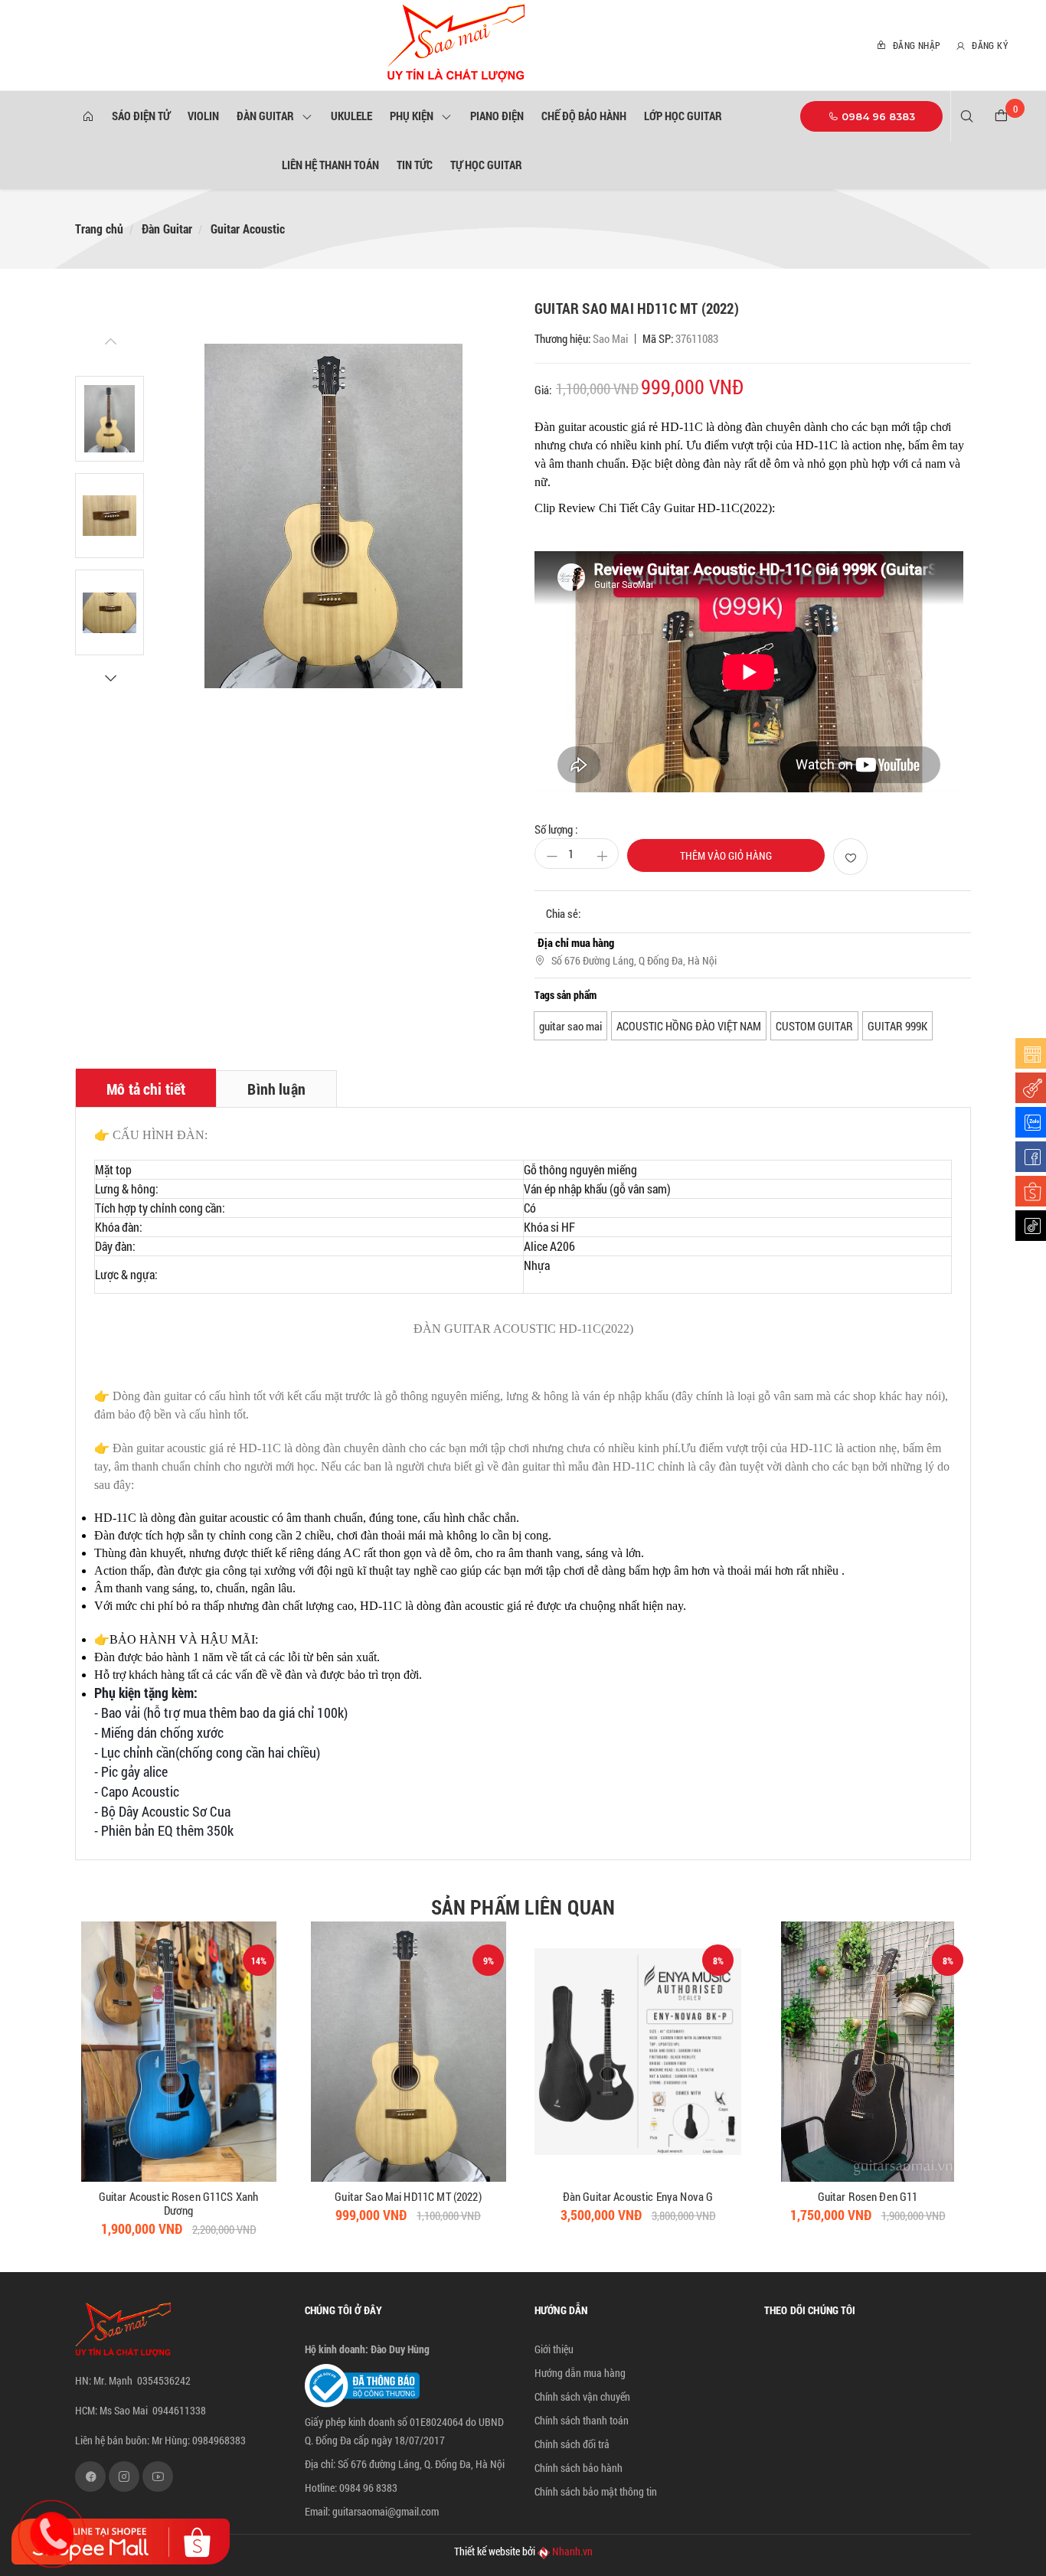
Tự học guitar (486, 165)
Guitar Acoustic (248, 229)
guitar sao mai (570, 1026)
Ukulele (351, 116)
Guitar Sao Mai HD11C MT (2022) (178, 2196)
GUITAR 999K (897, 1026)
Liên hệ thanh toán (330, 165)
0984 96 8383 (877, 116)
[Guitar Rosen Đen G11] (638, 2052)
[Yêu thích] (850, 857)
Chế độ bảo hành (584, 116)
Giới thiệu (554, 2349)
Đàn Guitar (268, 116)
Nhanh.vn (572, 2551)
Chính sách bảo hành (579, 2468)
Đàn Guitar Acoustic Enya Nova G (409, 2196)
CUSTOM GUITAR (814, 1026)
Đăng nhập (915, 45)
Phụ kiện (414, 116)
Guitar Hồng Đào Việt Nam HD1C (868, 2196)
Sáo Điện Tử (141, 116)
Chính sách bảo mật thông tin (596, 2491)
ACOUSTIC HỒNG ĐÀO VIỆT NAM (689, 1026)
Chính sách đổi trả (572, 2444)
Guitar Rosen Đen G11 (638, 2196)
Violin (203, 116)
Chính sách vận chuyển (582, 2396)
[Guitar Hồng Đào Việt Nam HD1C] (868, 2052)
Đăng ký (989, 45)
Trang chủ (99, 229)
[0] (1001, 116)
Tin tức (415, 165)
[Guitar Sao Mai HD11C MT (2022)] (178, 2052)
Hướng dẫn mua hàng (580, 2373)
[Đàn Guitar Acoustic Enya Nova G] (408, 2052)
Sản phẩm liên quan (523, 1907)
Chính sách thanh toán (582, 2420)
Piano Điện (497, 116)
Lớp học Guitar (683, 116)
